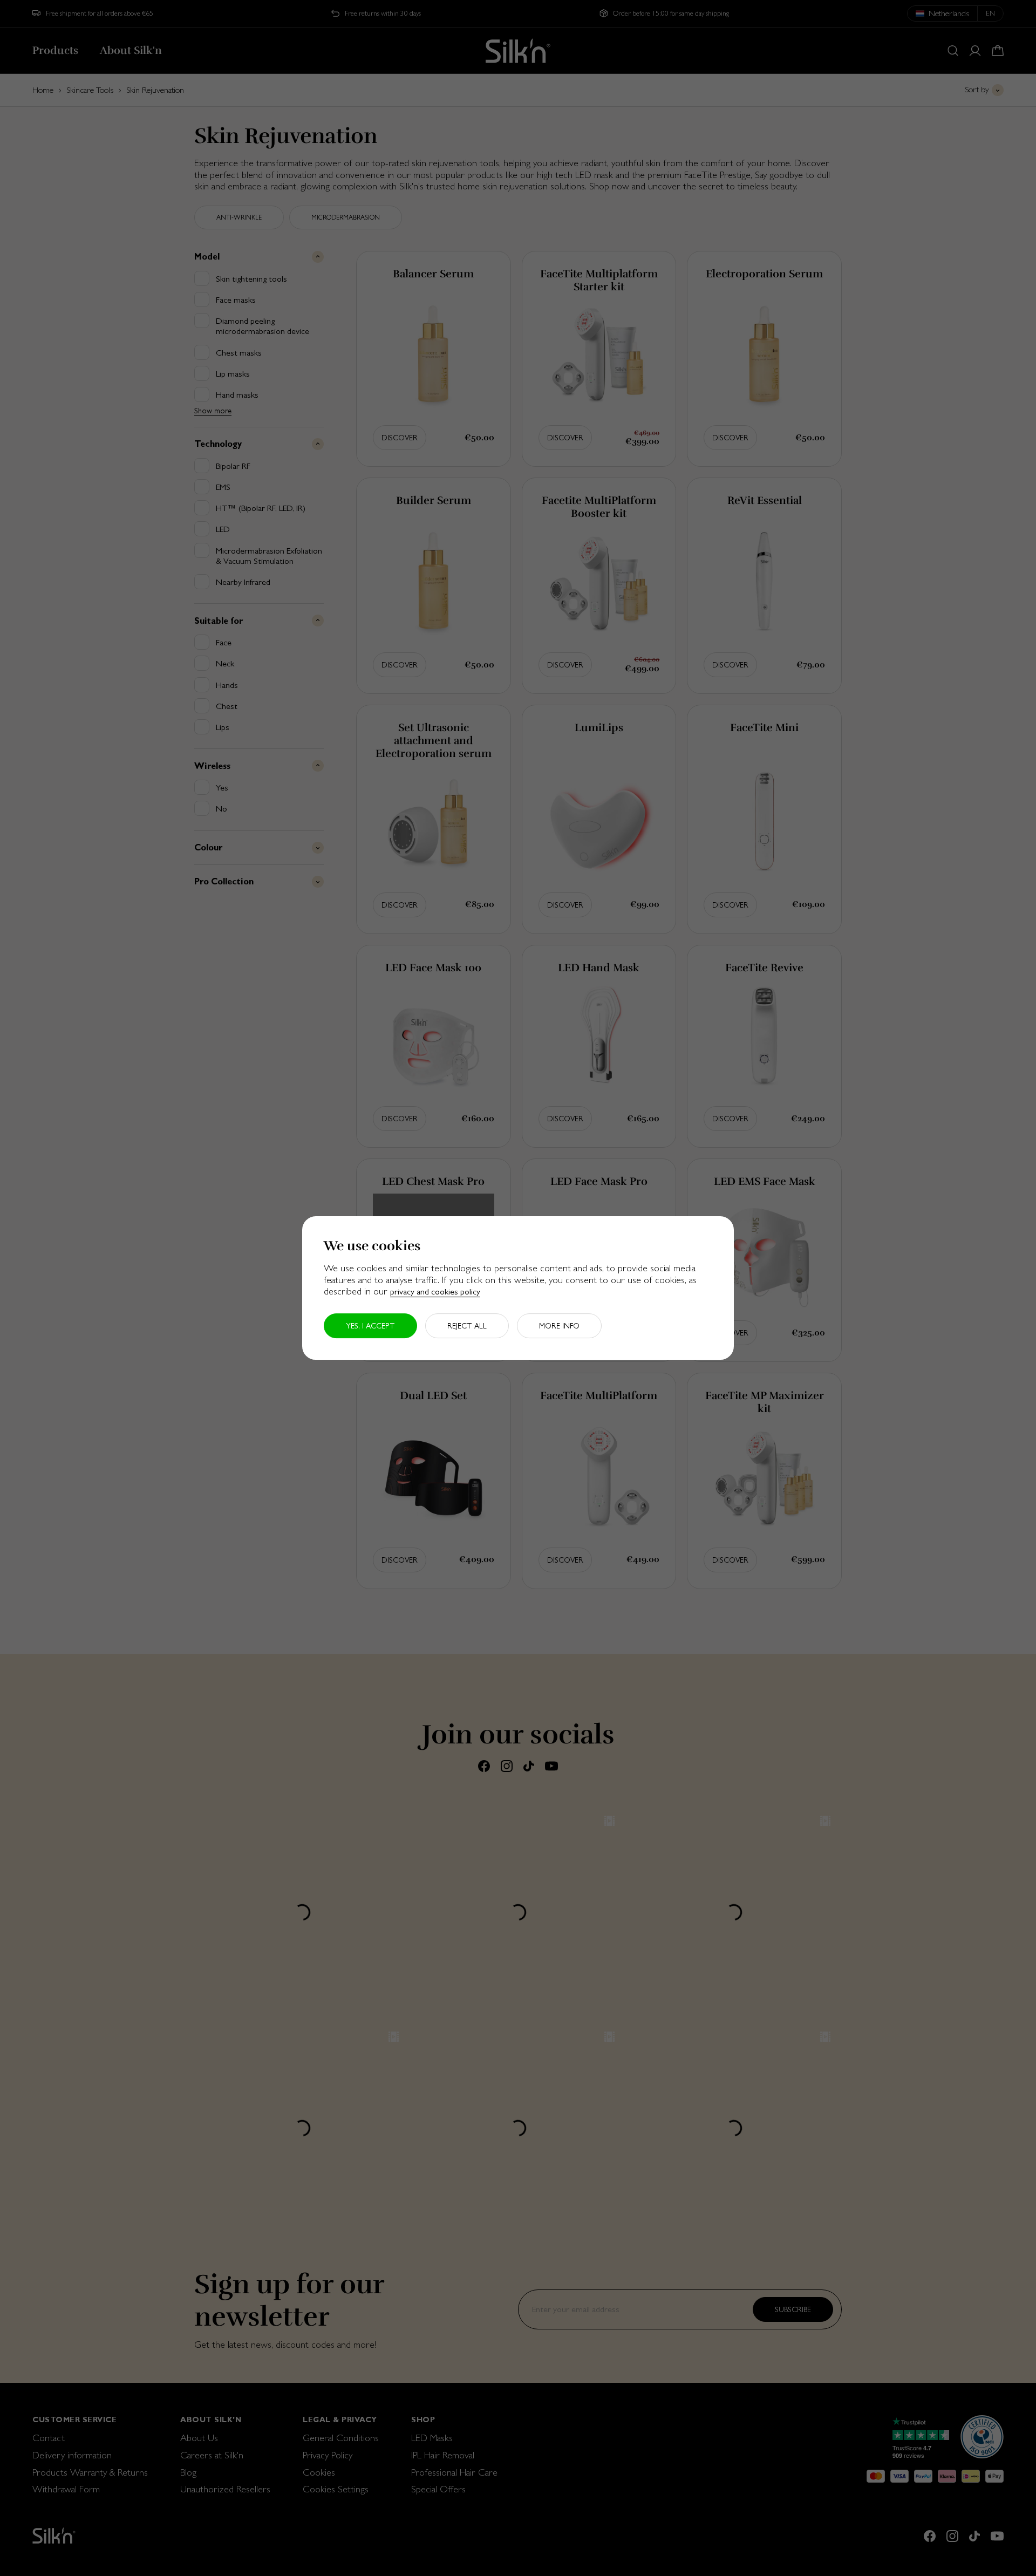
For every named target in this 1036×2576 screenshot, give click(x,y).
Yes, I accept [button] (370, 1326)
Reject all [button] (467, 1326)
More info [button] (559, 1326)
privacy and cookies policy (435, 1292)
